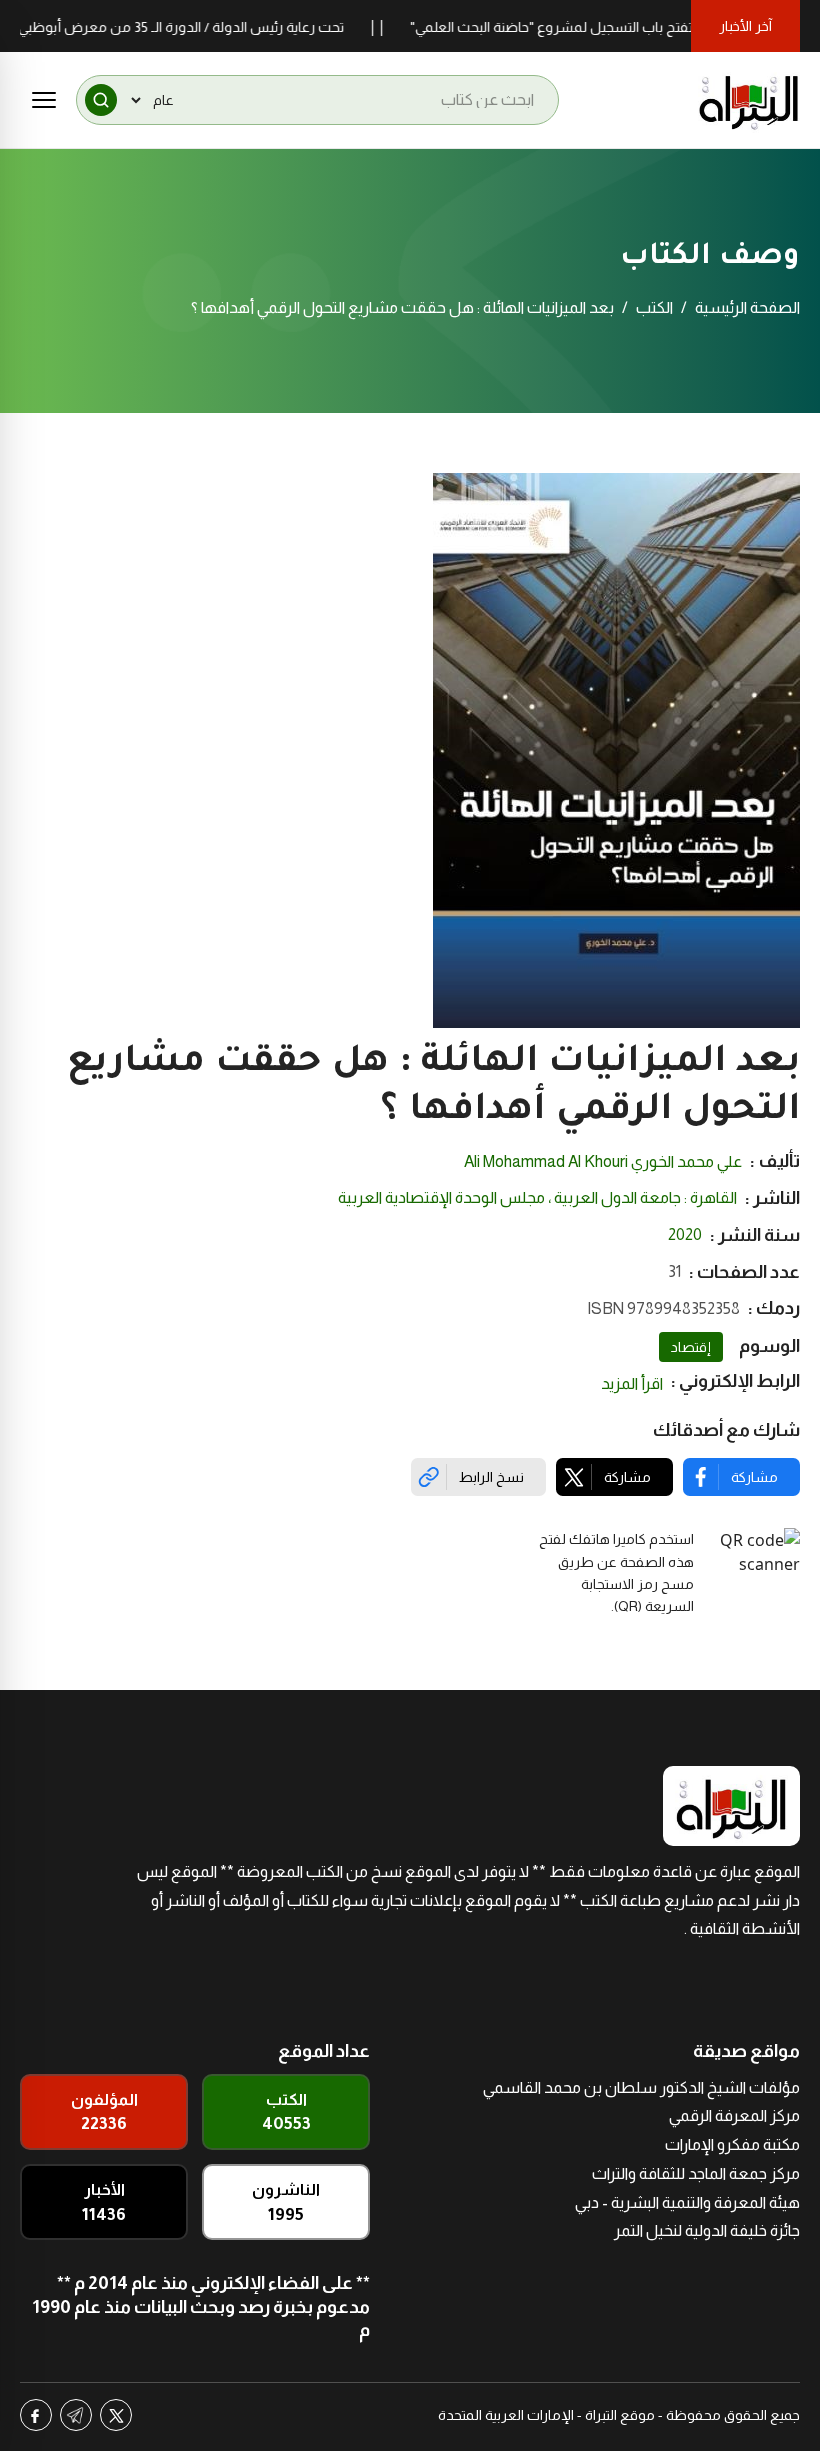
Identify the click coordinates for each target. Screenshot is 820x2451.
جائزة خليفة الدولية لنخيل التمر (707, 2230)
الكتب (654, 307)
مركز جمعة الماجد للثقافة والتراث (696, 2173)
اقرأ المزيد (632, 1383)
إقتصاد (691, 1347)
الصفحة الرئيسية (747, 307)
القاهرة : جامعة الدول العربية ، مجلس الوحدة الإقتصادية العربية (537, 1197)
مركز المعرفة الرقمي (734, 2115)
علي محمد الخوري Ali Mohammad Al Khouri (603, 1161)
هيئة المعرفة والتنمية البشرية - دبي (687, 2202)
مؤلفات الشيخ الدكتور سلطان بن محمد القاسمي (641, 2087)
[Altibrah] (749, 100)
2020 (685, 1234)
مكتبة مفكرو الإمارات (732, 2144)
